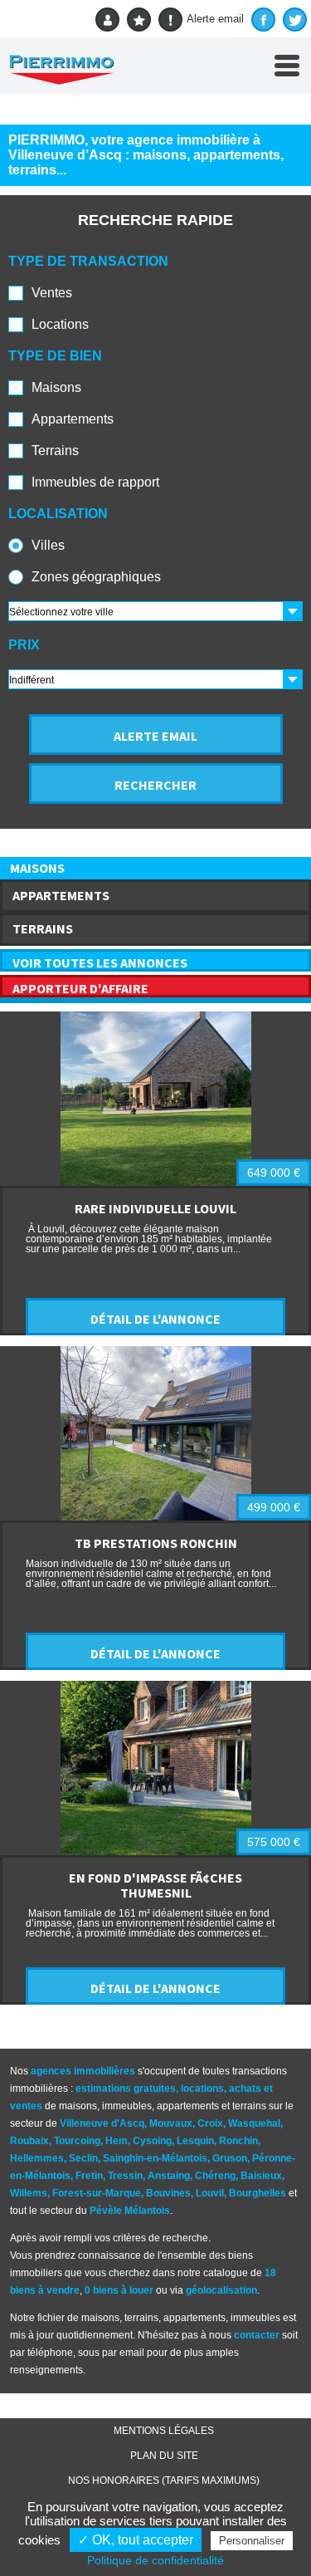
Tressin (125, 2176)
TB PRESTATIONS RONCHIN (156, 1543)
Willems (29, 2193)
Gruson (230, 2158)
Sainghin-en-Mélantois (155, 2158)
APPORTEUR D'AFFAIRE (80, 988)
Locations (60, 324)
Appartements (73, 419)
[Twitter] (295, 20)
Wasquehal (254, 2123)
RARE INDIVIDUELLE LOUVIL (155, 1208)
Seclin (83, 2158)
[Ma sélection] (139, 20)
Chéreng (215, 2176)
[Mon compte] (107, 20)
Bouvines (168, 2193)
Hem (117, 2141)
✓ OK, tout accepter (136, 2540)
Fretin (89, 2176)
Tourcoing (77, 2141)
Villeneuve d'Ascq (102, 2123)
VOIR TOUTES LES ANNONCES (100, 962)
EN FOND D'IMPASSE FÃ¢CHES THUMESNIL (155, 1885)
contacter (257, 2335)
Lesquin (195, 2141)
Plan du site (164, 2456)
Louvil (210, 2193)
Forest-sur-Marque (97, 2193)
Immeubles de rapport (95, 482)
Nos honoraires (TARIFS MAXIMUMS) (164, 2481)
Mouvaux (171, 2123)
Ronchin (238, 2141)
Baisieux (261, 2176)
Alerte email (215, 19)
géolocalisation (221, 2290)
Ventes (52, 293)
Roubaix (29, 2141)
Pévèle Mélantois (130, 2211)
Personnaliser (252, 2541)
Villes (48, 545)
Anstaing (169, 2176)
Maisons (56, 387)
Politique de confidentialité (155, 2560)
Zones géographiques (96, 577)
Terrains (55, 451)
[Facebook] (263, 20)
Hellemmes (37, 2158)
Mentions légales (164, 2431)
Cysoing (152, 2141)
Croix (210, 2123)
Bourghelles (258, 2193)
